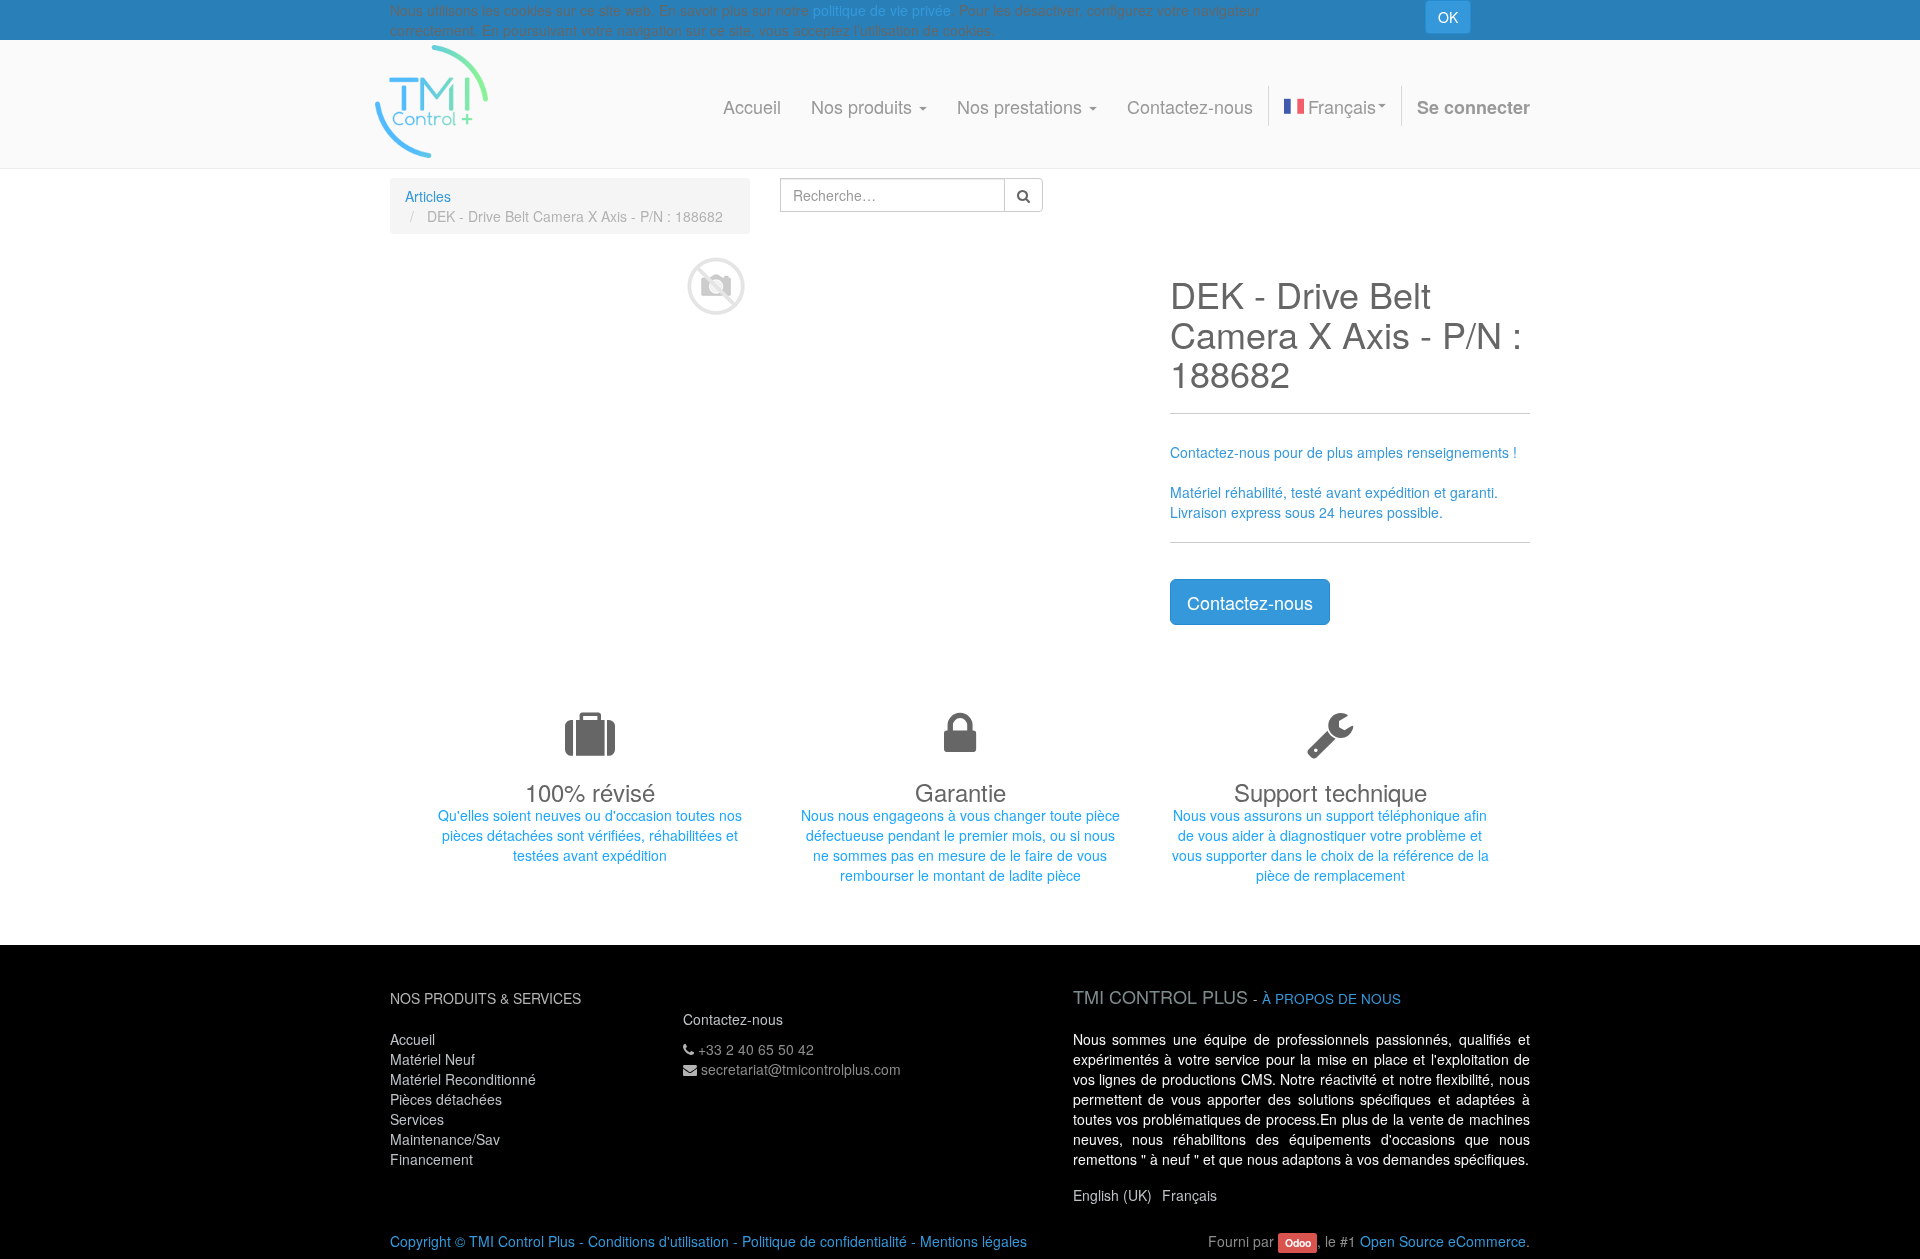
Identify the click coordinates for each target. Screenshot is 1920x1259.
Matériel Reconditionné (463, 1079)
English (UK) (1112, 1195)
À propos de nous (1331, 998)
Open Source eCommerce (1443, 1241)
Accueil (412, 1039)
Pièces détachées (446, 1099)
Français (1342, 106)
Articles (428, 196)
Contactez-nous (1250, 602)
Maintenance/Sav (445, 1139)
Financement (431, 1159)
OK (1448, 17)
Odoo (1298, 1242)
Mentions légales (973, 1241)
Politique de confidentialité (824, 1241)
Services (419, 1119)
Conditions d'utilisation (658, 1241)
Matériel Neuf (432, 1059)
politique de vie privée (882, 10)
